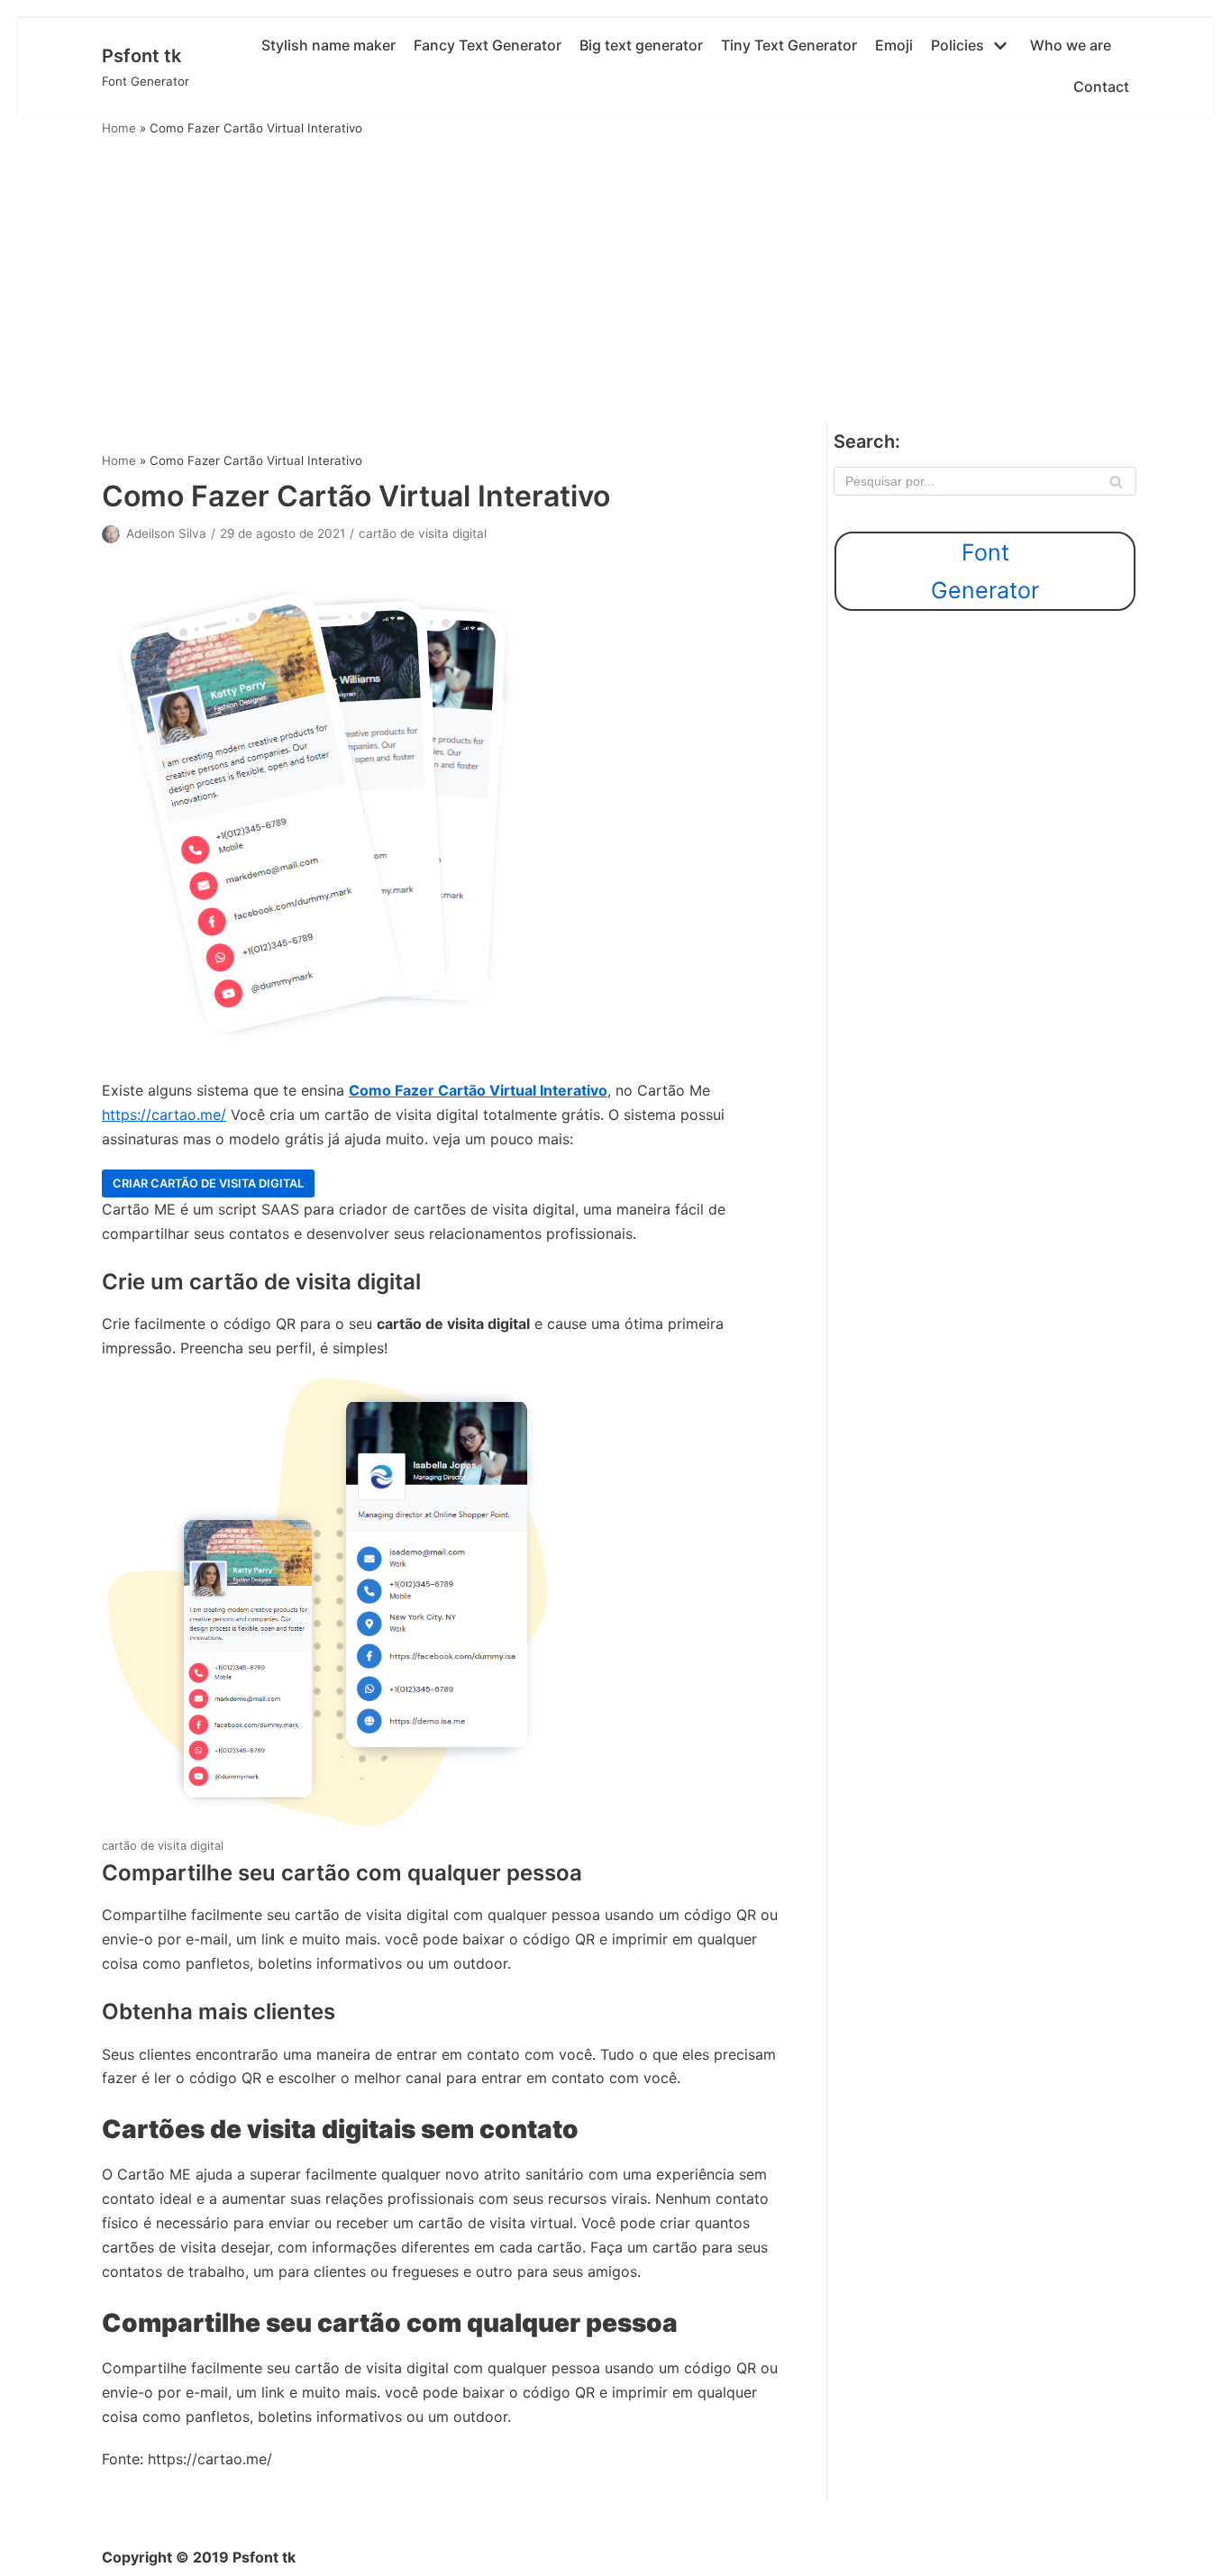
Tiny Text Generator (789, 45)
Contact (1101, 86)
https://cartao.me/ (164, 1115)
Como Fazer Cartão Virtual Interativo (478, 1090)
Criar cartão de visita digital (208, 1183)
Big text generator (641, 45)
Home (119, 128)
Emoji (894, 45)
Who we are (1071, 45)
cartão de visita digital (423, 533)
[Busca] (1116, 481)
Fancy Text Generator (488, 45)
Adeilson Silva (166, 533)
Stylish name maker (328, 45)
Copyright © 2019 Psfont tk (199, 2557)
